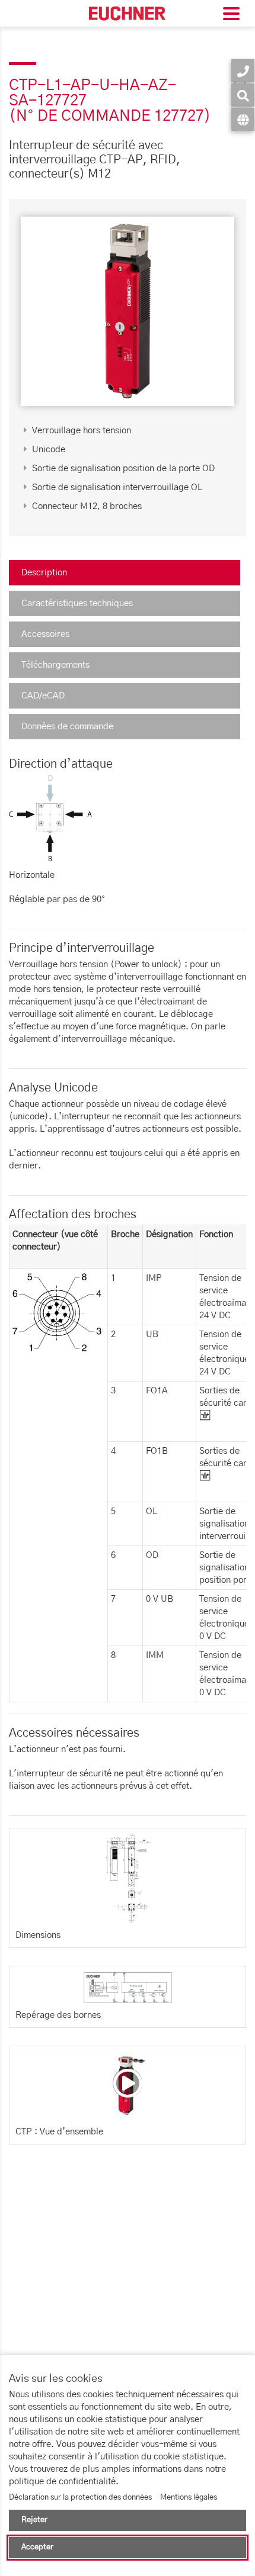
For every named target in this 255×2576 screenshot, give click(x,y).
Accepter (37, 2547)
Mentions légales (189, 2498)
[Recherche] (243, 95)
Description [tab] (44, 573)
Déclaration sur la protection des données (80, 2498)
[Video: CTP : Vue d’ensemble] (128, 2083)
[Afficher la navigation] (231, 15)
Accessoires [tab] (45, 634)
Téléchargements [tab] (55, 665)
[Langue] (243, 119)
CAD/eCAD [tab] (43, 696)
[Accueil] (128, 13)
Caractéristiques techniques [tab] (77, 603)
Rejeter (34, 2520)
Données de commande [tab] (67, 727)
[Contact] (243, 71)
